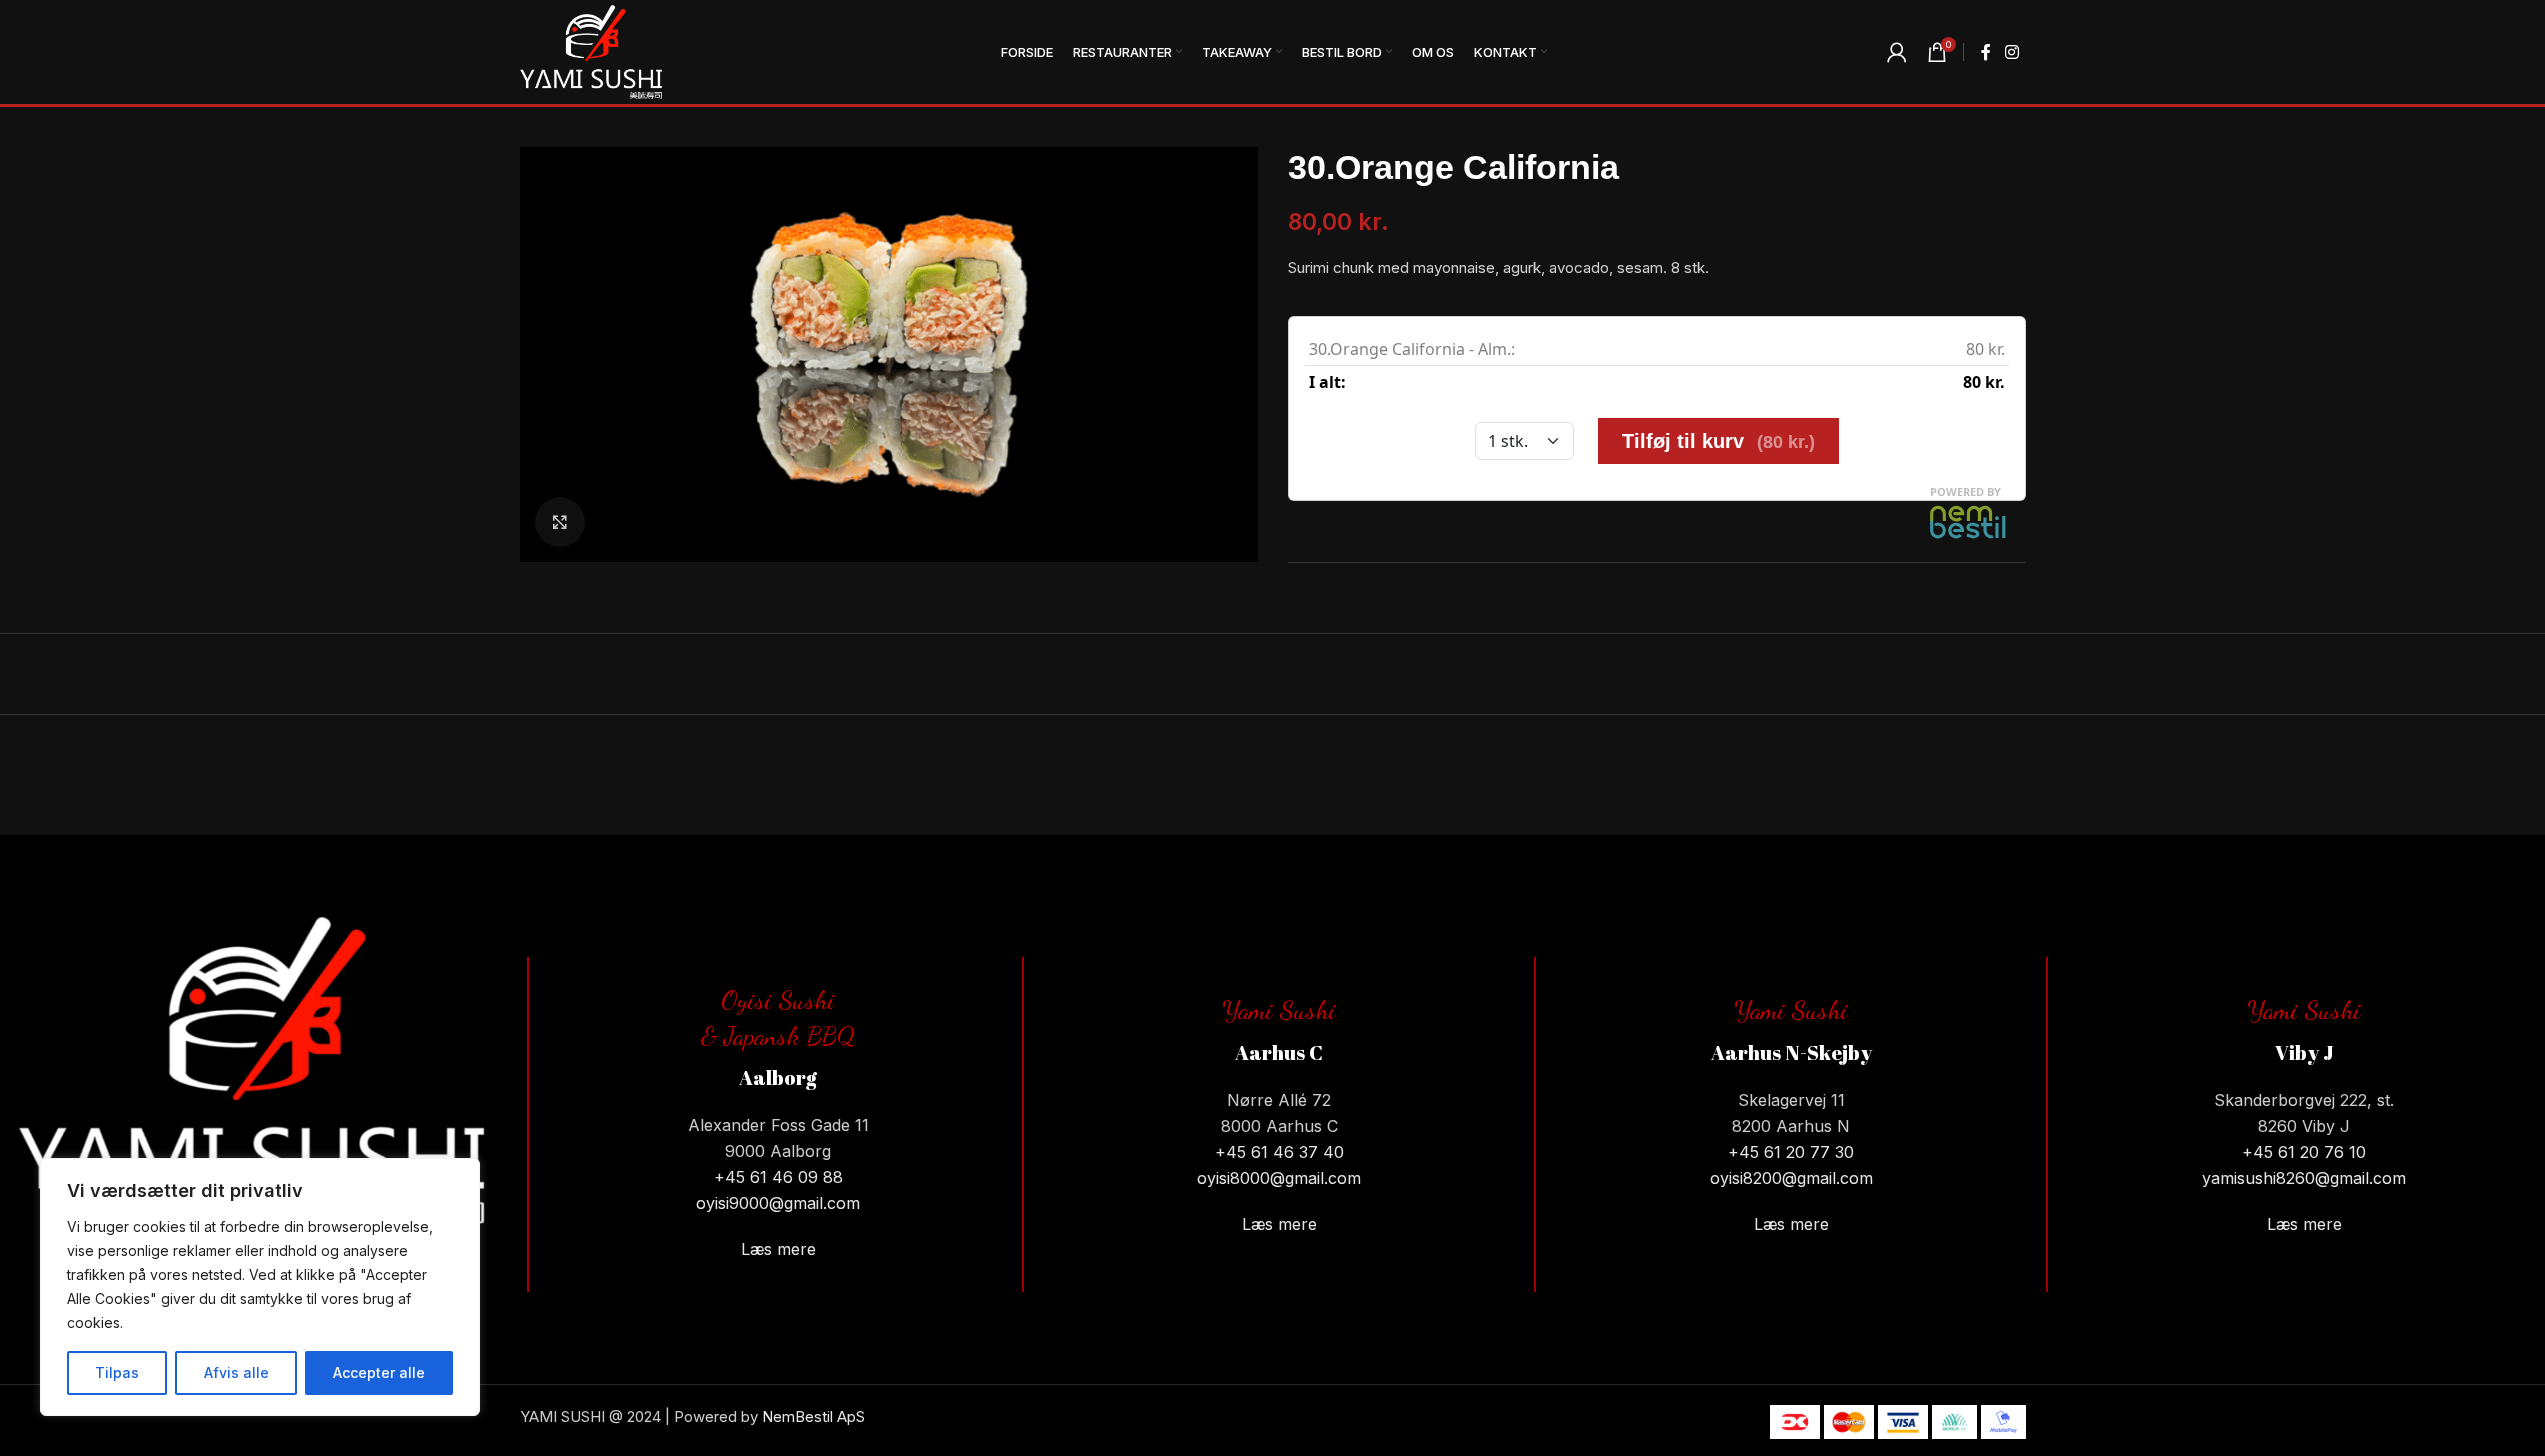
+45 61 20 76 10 (2304, 1152)
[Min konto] (1897, 52)
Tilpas (117, 1372)
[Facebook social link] (1986, 52)
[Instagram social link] (2011, 52)
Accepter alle (379, 1372)
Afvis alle (236, 1372)
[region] (260, 1287)
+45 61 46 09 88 (778, 1177)
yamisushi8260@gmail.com (2304, 1178)
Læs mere (778, 1249)
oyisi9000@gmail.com (778, 1203)
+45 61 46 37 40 (1279, 1152)
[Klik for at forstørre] (560, 522)
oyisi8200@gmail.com (1791, 1178)
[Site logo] (591, 50)
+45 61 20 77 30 (1791, 1152)
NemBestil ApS (813, 1416)
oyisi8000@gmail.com (1279, 1178)
